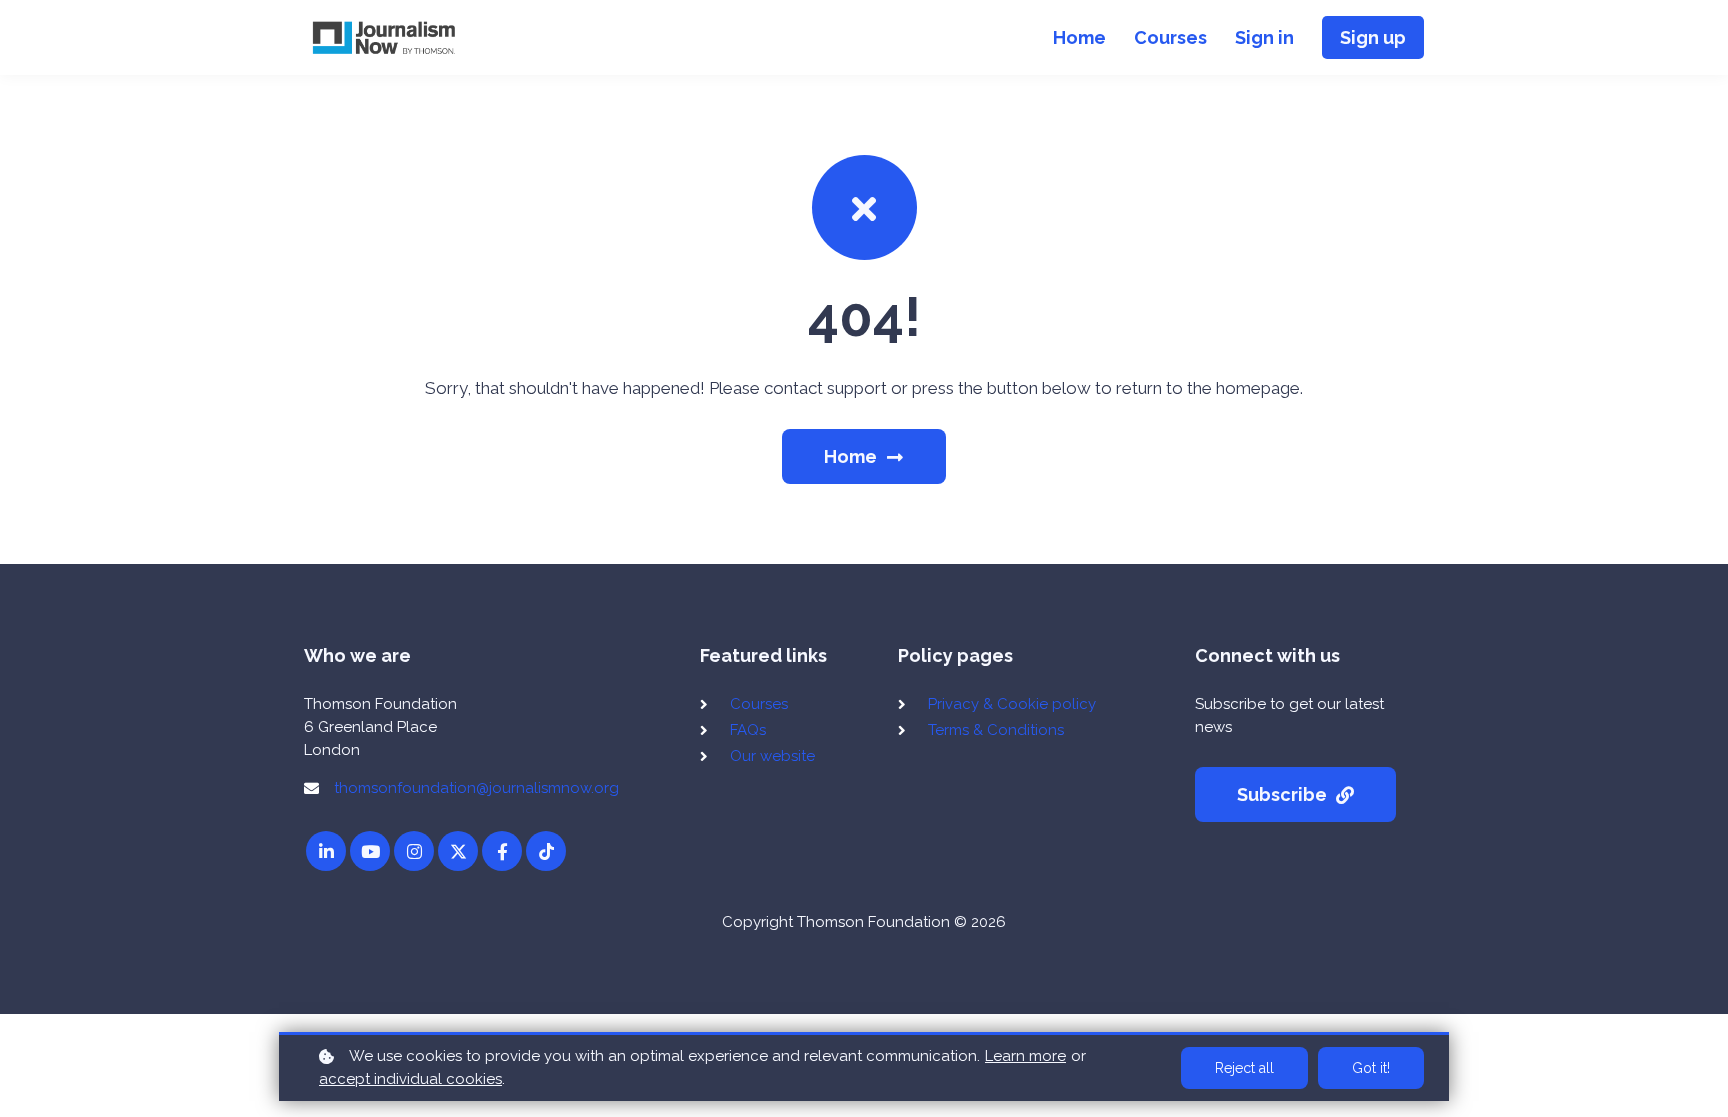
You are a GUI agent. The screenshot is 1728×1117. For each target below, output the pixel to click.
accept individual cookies (410, 1079)
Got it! (1371, 1068)
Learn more (1025, 1056)
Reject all (1244, 1068)
